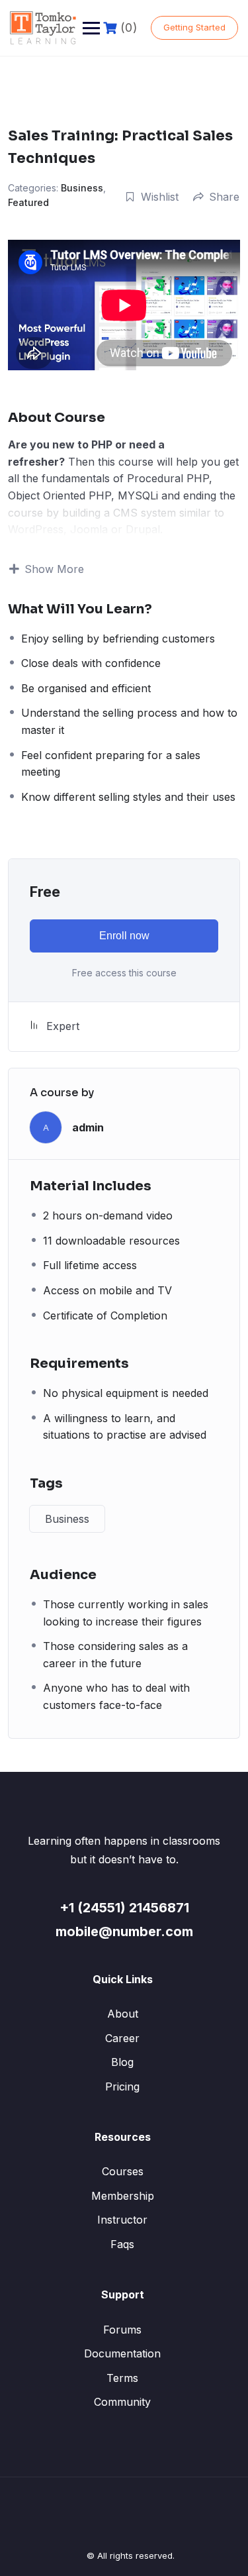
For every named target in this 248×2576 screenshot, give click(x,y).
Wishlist (160, 197)
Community (122, 2402)
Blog (122, 2062)
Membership (123, 2196)
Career (122, 2038)
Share (224, 197)
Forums (122, 2330)
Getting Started (194, 27)
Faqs (122, 2244)
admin (88, 1127)
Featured (28, 202)
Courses (123, 2171)
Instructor (122, 2220)
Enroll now (124, 936)
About (123, 2014)
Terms (122, 2378)
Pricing (122, 2087)
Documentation (122, 2353)
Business (82, 188)
